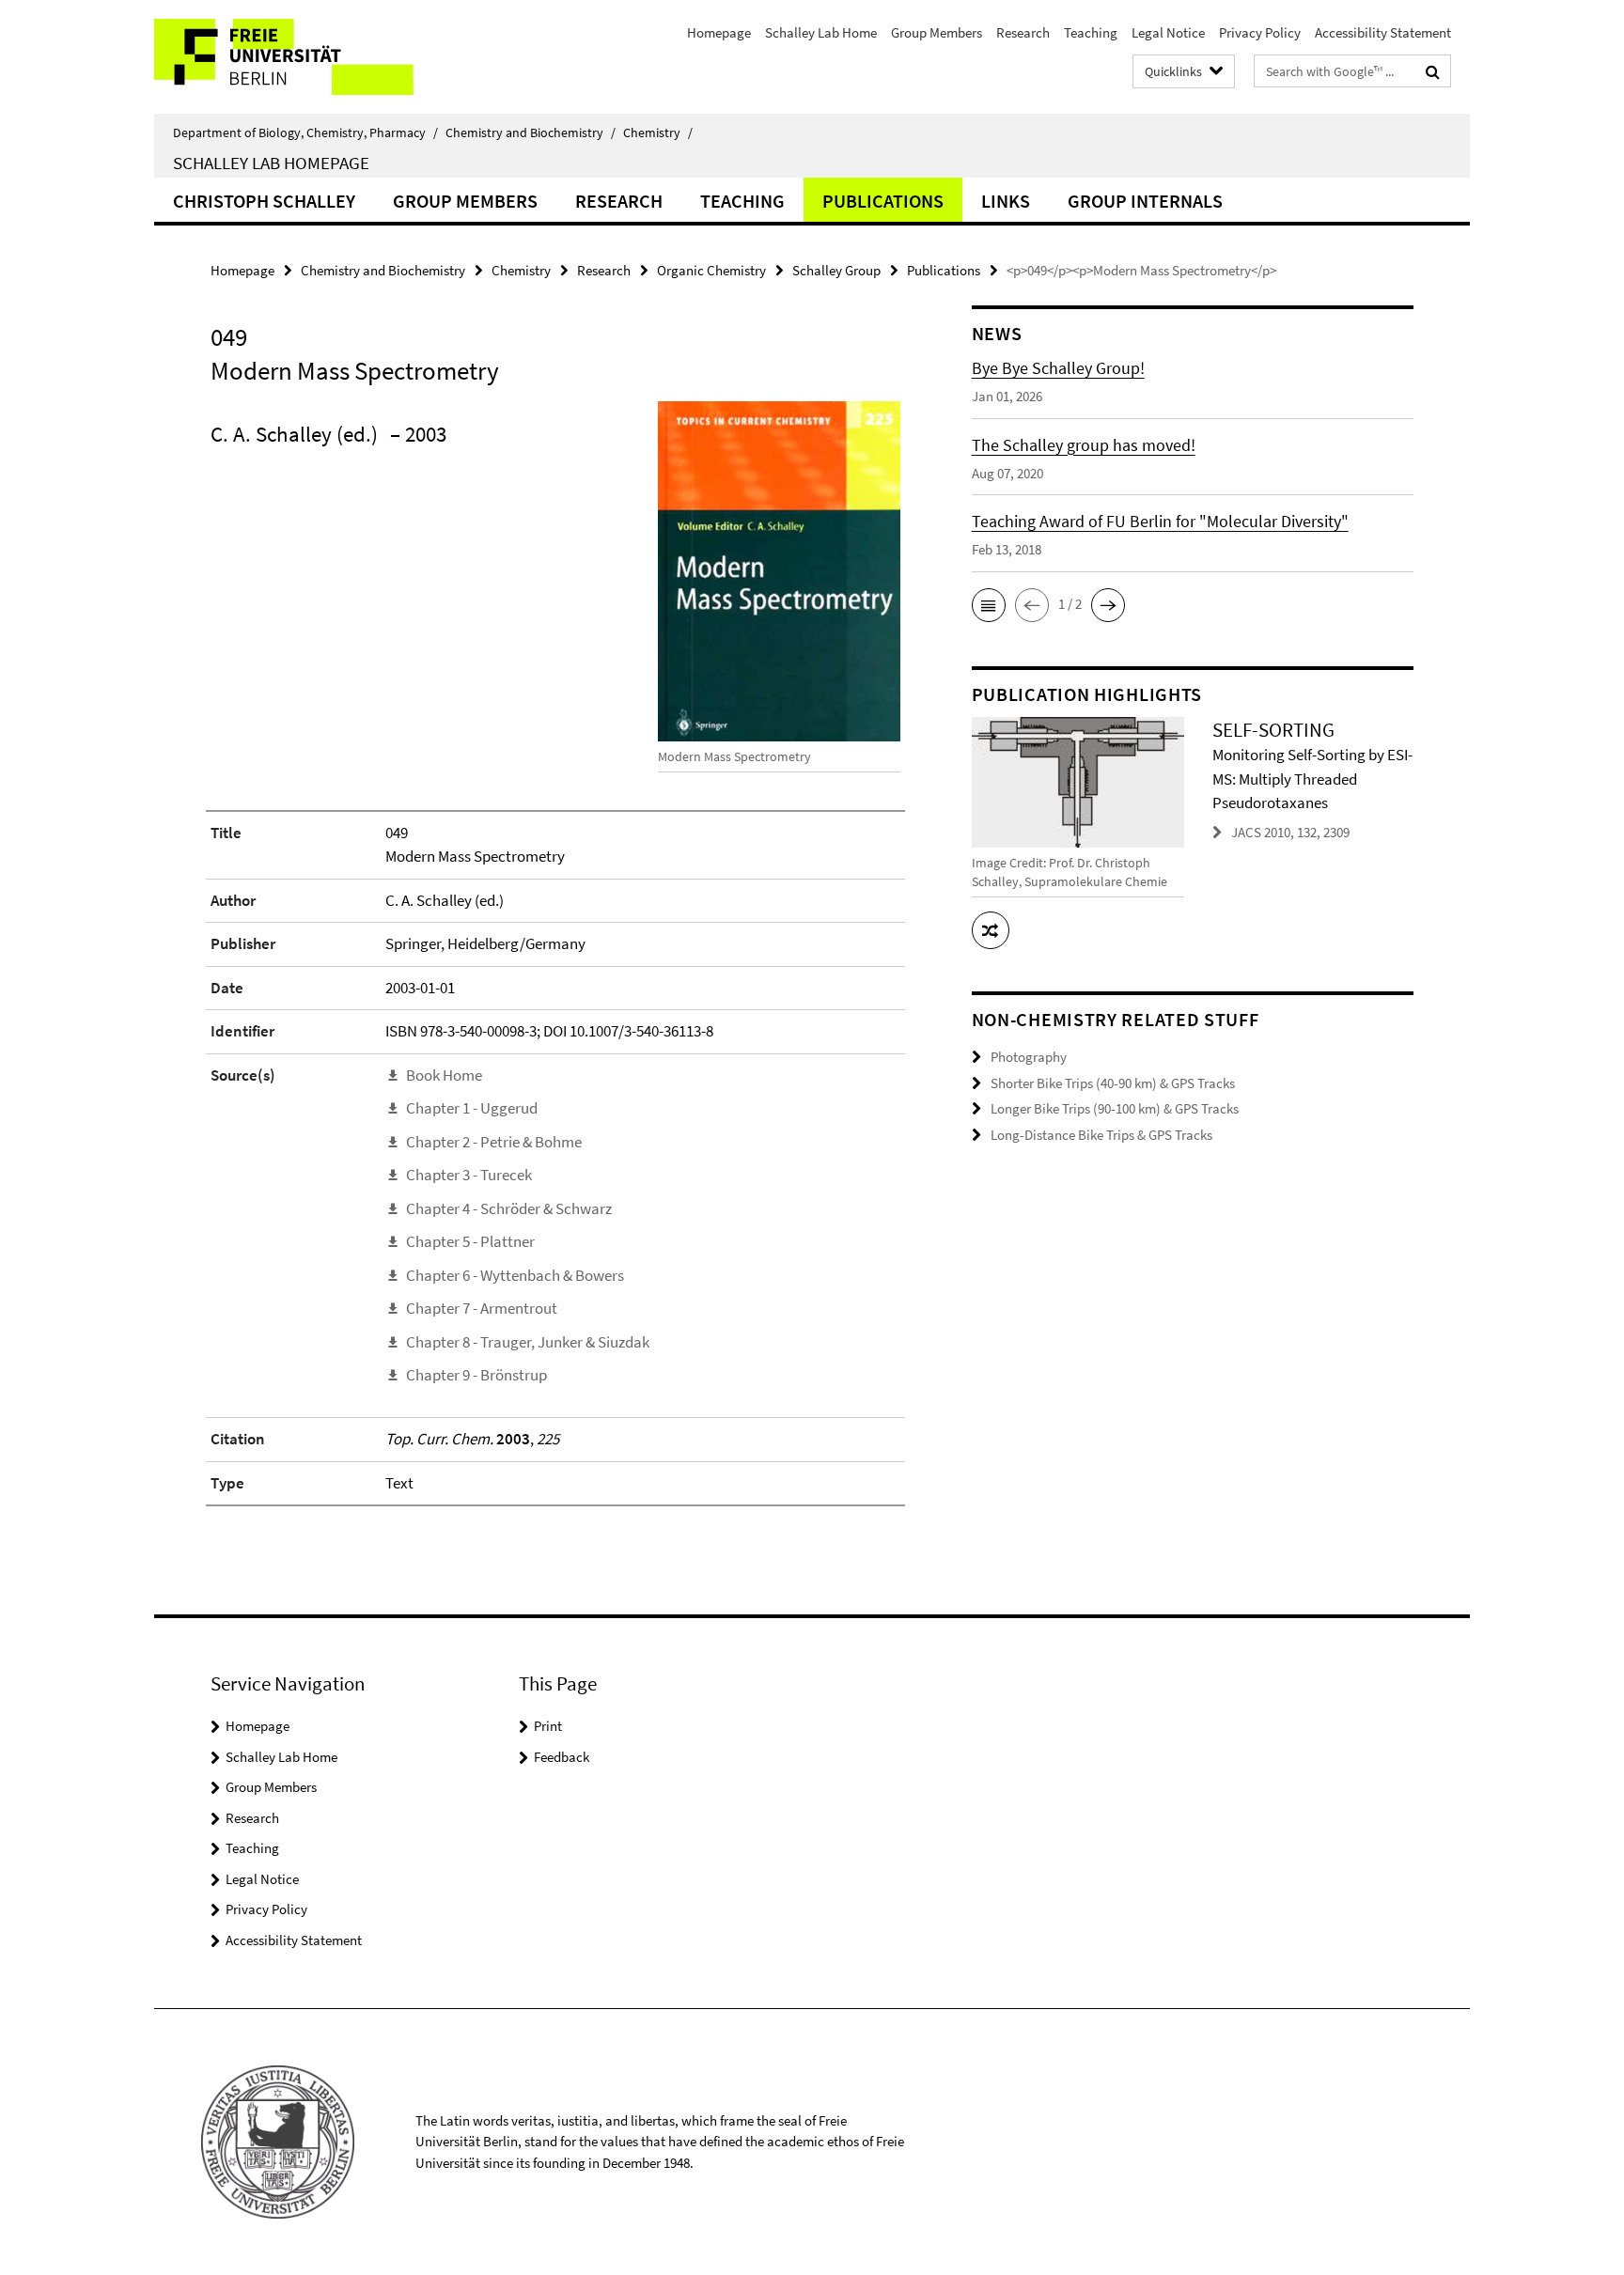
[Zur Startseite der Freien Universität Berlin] (312, 57)
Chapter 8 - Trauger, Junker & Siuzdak (528, 1342)
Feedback (562, 1757)
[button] (989, 605)
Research (1023, 32)
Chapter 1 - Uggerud (472, 1108)
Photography (1029, 1057)
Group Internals (1145, 201)
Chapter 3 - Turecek (469, 1175)
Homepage (719, 32)
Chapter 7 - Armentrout (482, 1308)
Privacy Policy (1260, 32)
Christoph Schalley (264, 201)
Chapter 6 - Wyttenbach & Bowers (515, 1275)
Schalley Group (836, 270)
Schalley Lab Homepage (271, 163)
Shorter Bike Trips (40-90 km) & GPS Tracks (1113, 1083)
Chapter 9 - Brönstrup (476, 1375)
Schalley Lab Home (821, 32)
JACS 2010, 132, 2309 (1290, 832)
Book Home (444, 1075)
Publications (883, 201)
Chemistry (658, 132)
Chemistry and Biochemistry (531, 132)
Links (1006, 201)
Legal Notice (1168, 32)
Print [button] (548, 1726)
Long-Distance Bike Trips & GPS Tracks (1101, 1135)
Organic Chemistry (711, 270)
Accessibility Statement (1383, 32)
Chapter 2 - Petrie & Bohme (494, 1142)
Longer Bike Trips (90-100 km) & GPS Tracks (1115, 1108)
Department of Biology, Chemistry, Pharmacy (305, 132)
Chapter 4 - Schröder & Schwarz (509, 1208)
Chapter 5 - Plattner (470, 1241)
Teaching (1091, 32)
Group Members (937, 32)
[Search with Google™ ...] (1433, 71)
